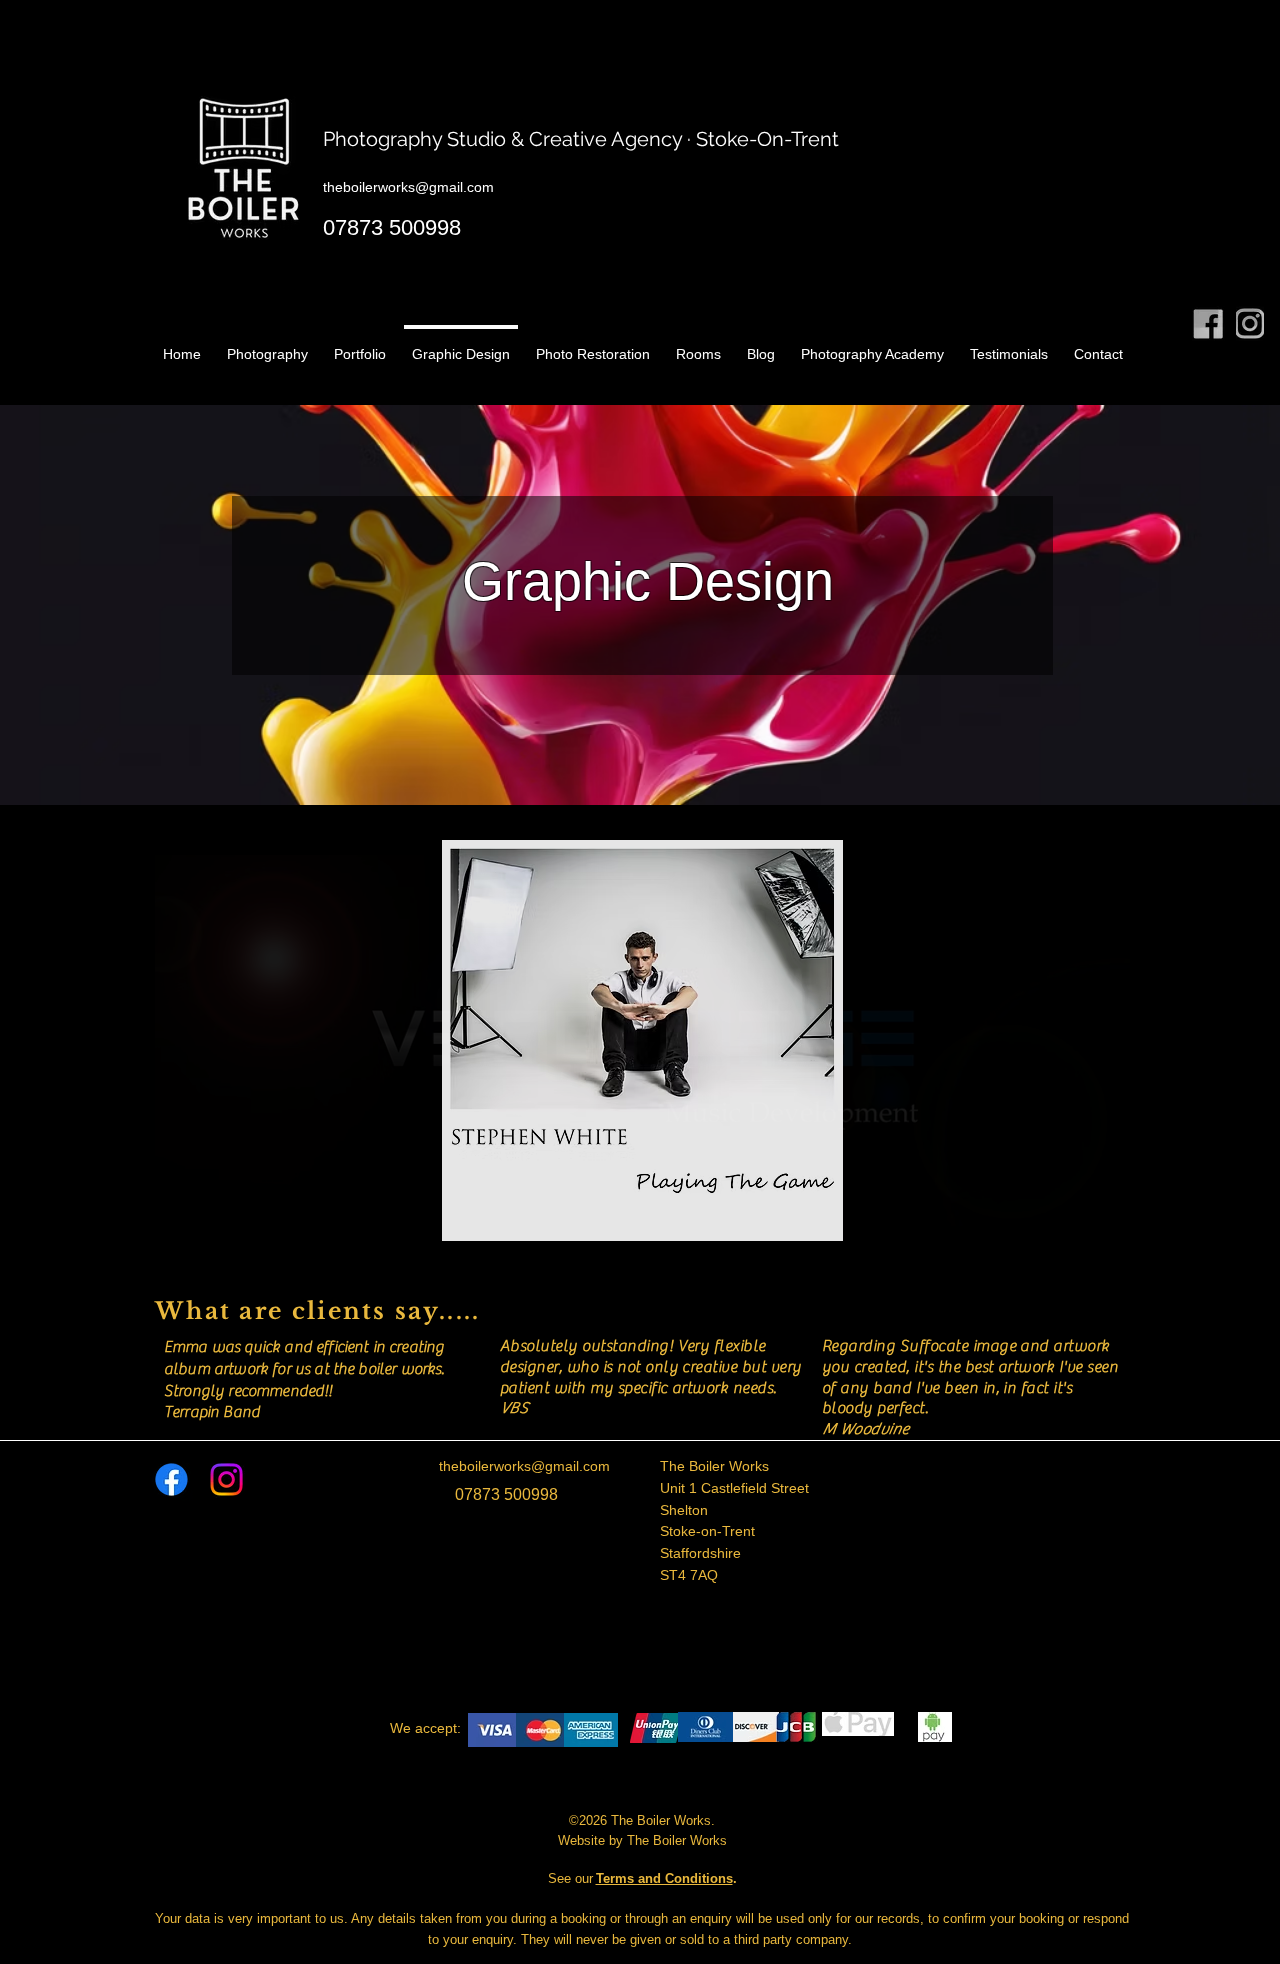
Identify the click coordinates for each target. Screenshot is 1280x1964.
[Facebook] (171, 1479)
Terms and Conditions (664, 1878)
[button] (642, 1040)
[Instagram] (226, 1479)
